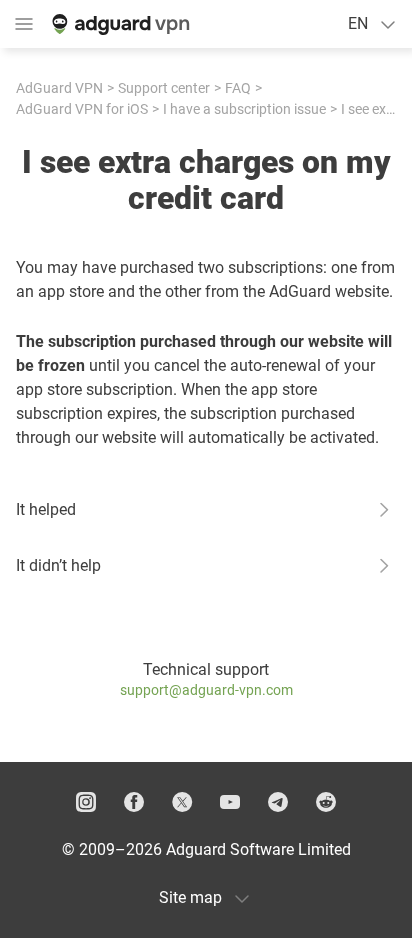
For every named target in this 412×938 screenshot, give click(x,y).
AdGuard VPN (59, 88)
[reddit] (326, 802)
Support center (164, 88)
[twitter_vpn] (182, 802)
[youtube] (230, 802)
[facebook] (134, 802)
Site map (190, 897)
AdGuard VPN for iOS (82, 109)
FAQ (238, 88)
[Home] (119, 24)
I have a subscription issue (244, 109)
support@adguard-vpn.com (206, 690)
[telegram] (278, 802)
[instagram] (86, 802)
